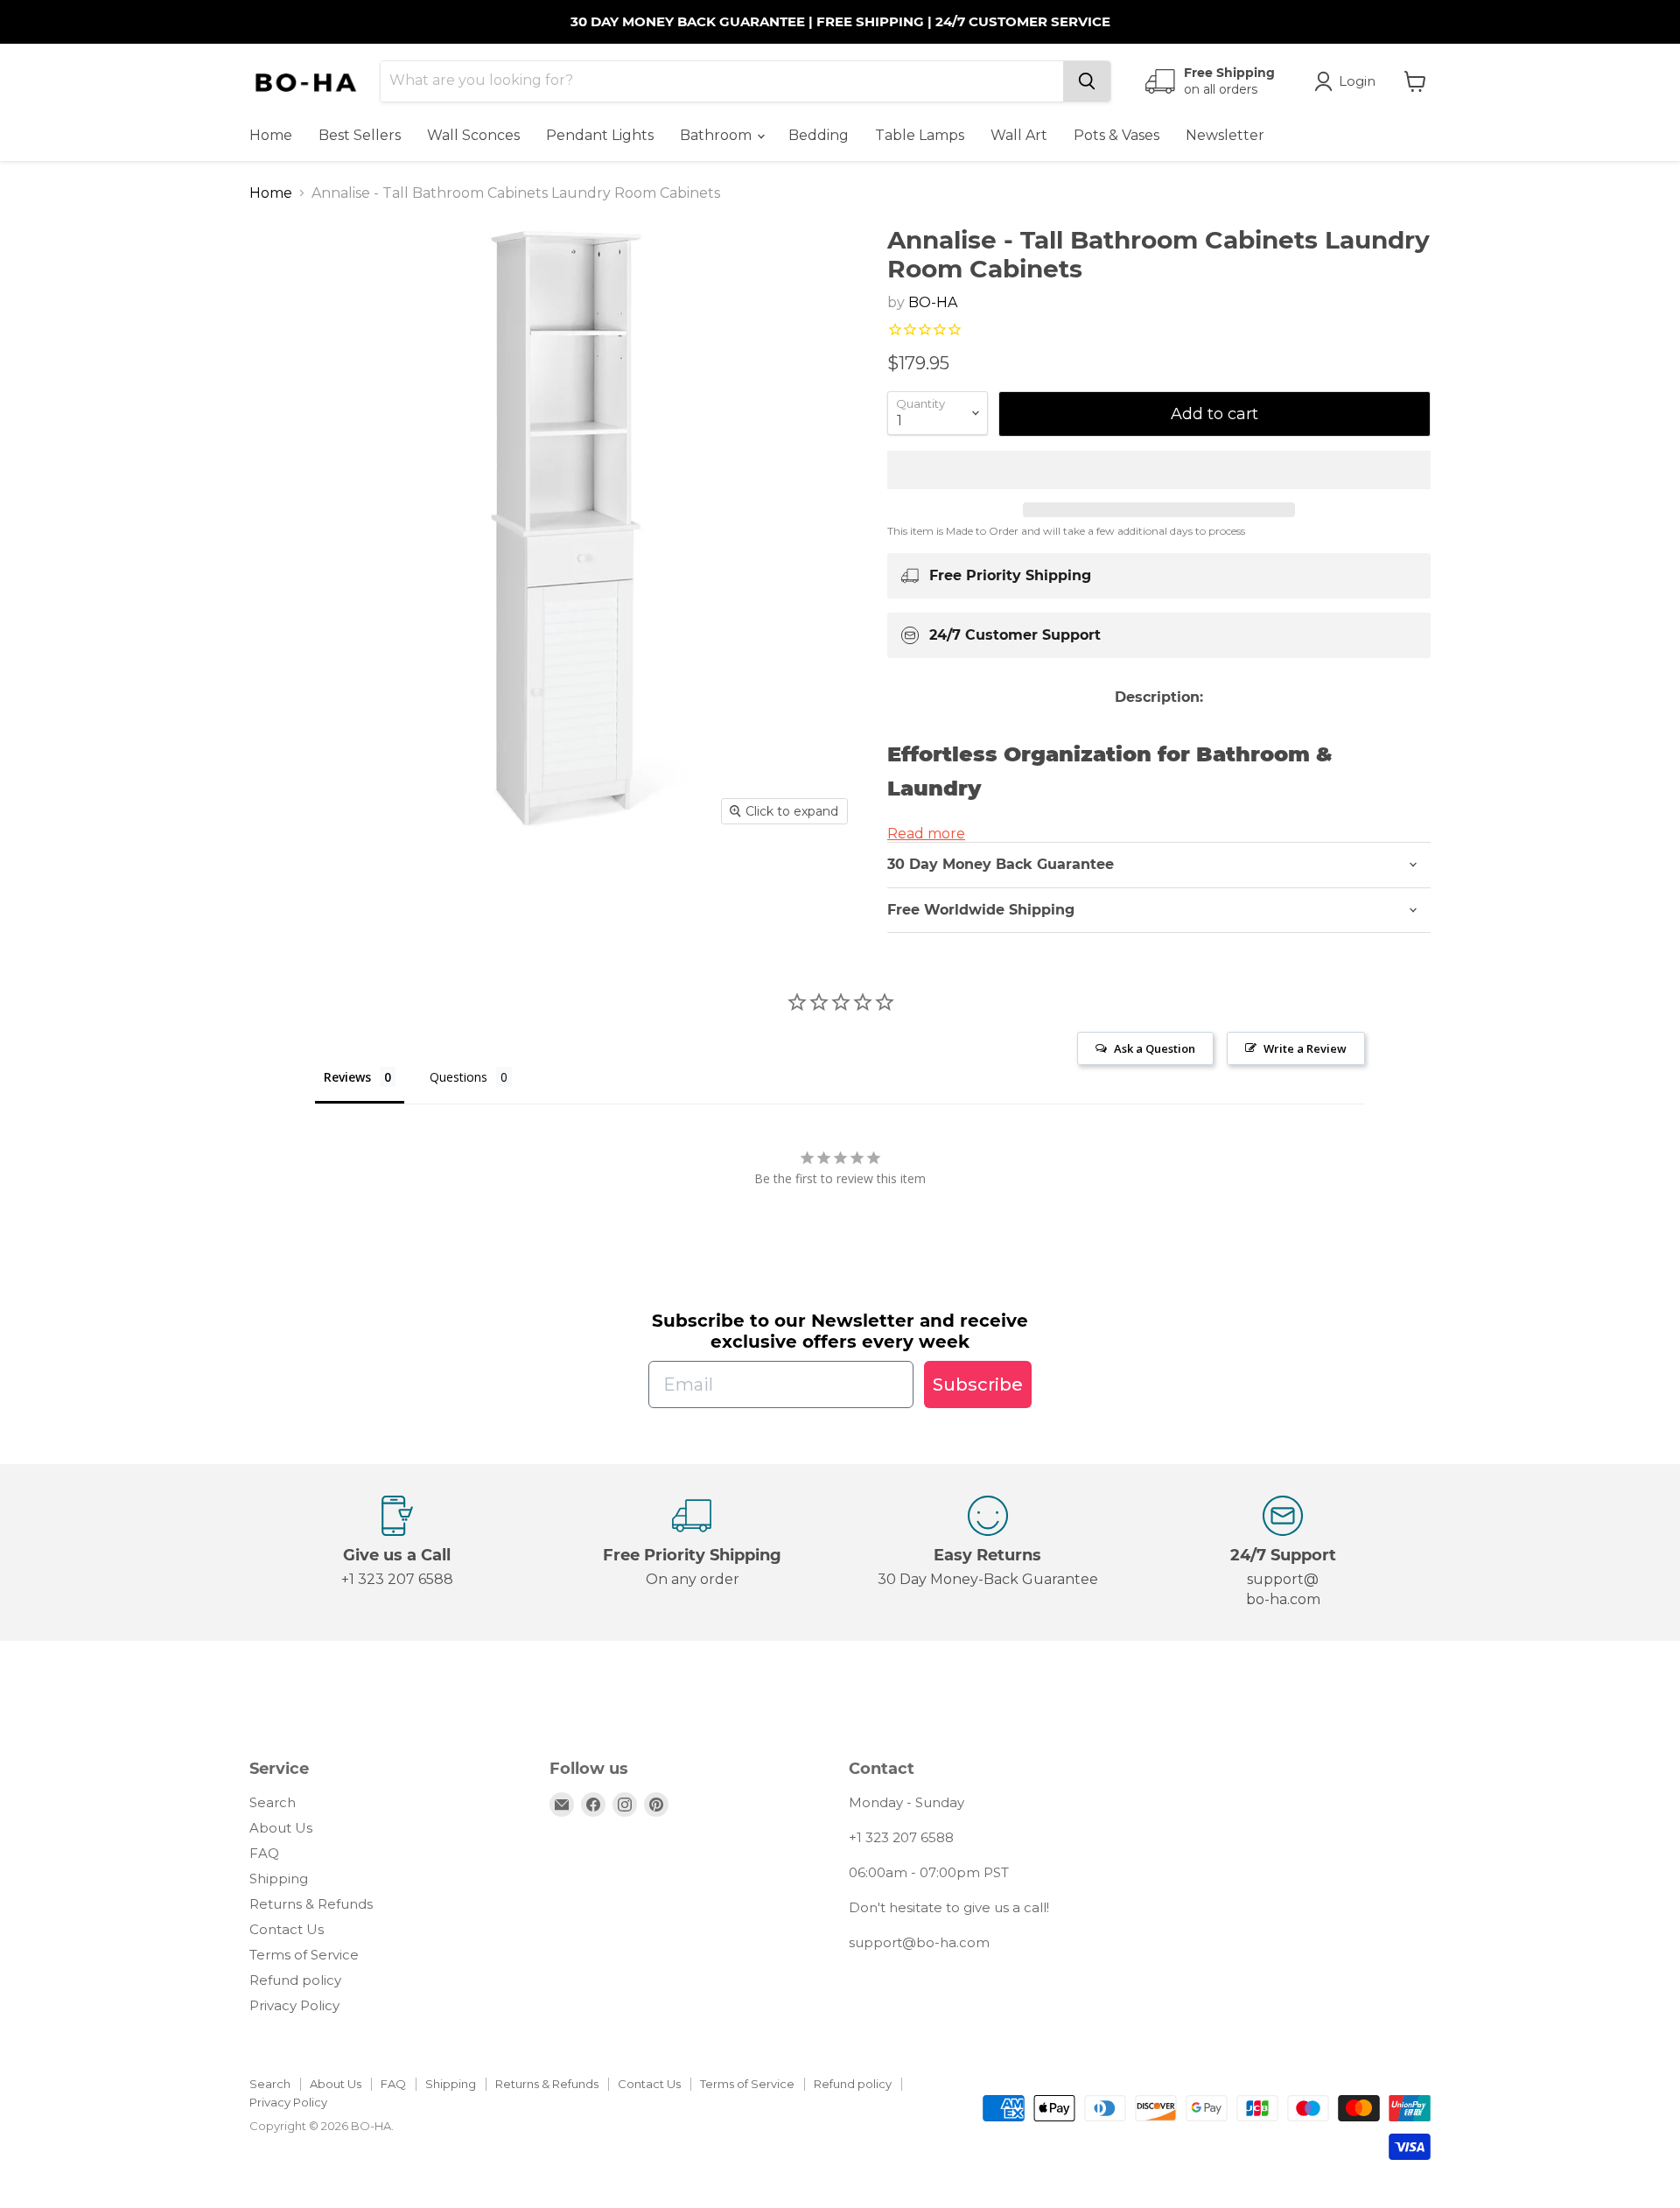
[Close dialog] (1159, 976)
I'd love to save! (669, 1195)
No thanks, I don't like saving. (670, 1251)
